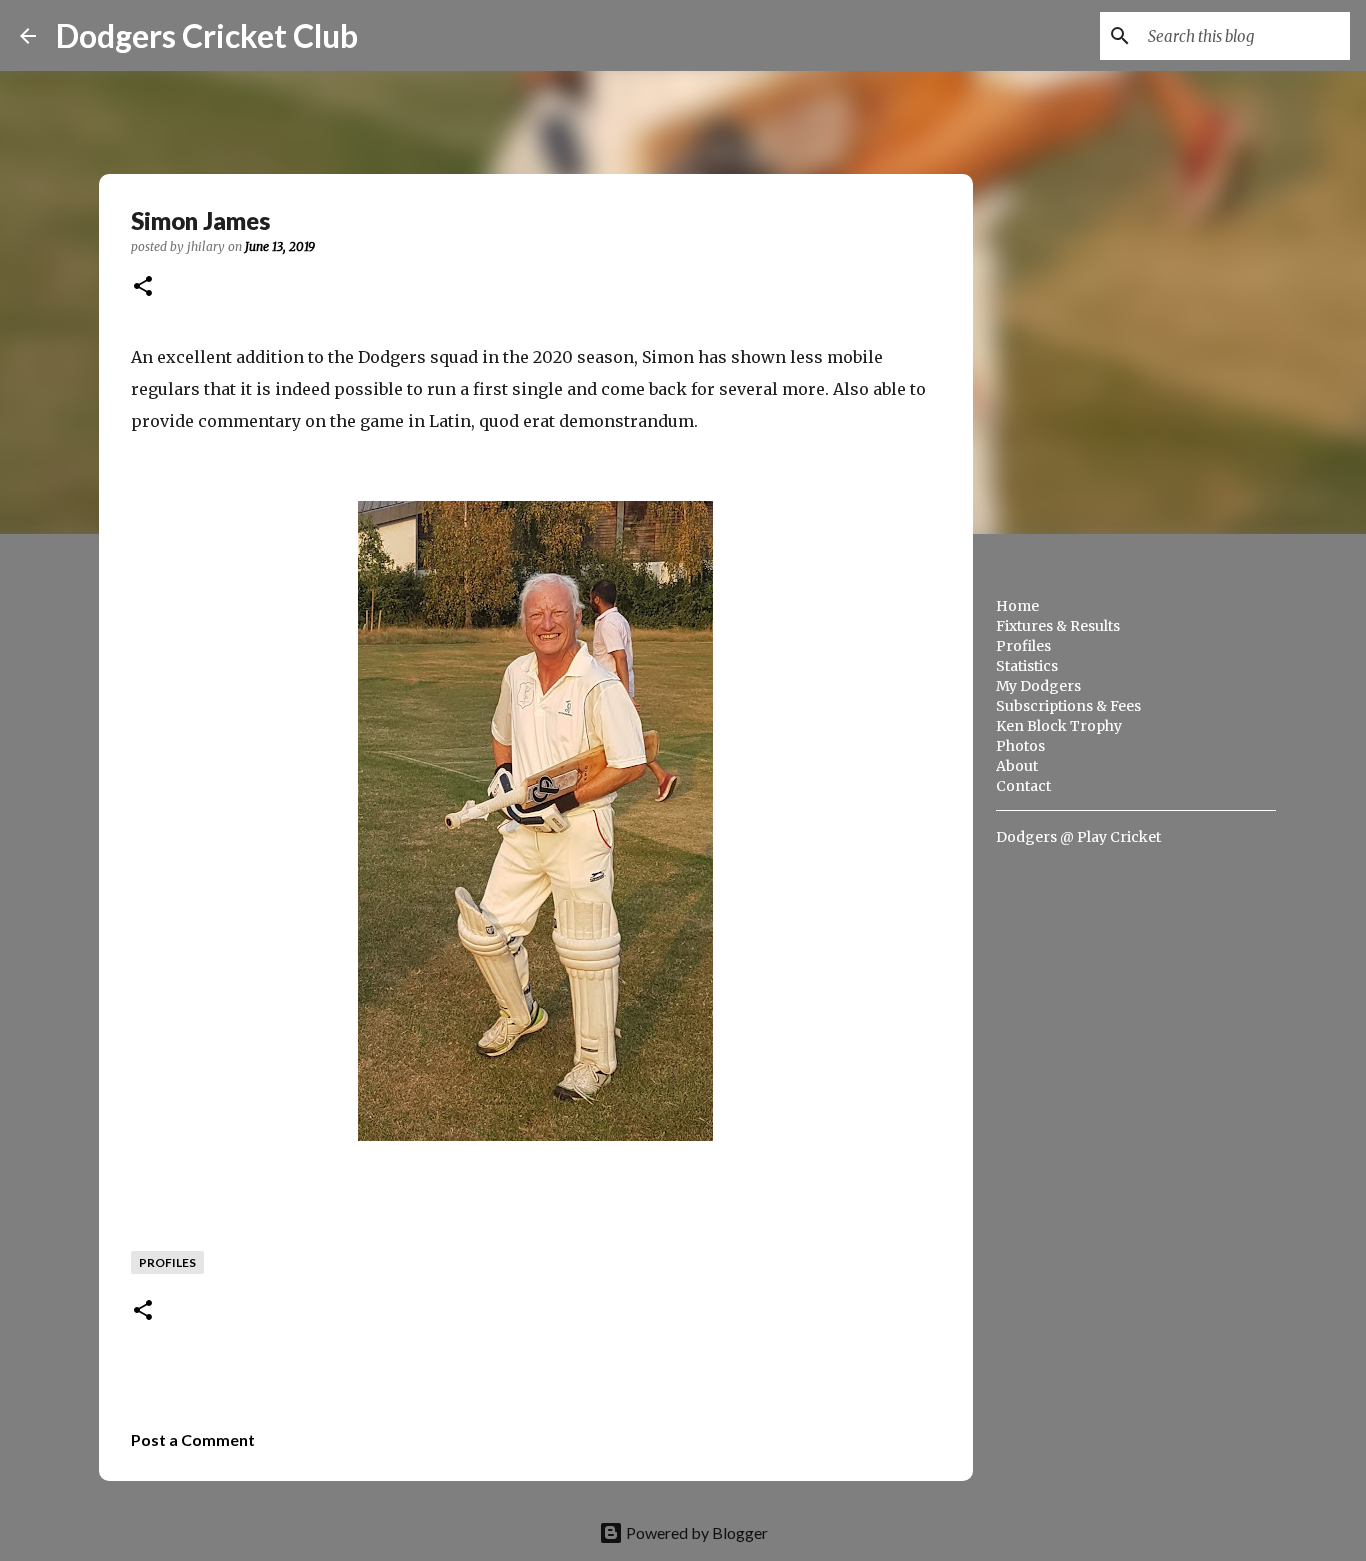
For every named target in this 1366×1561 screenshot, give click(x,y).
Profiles (1023, 646)
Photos (1020, 746)
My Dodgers (1038, 686)
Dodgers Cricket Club (207, 35)
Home (1017, 606)
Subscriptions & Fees (1068, 706)
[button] (143, 287)
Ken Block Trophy (1059, 726)
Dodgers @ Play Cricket (1078, 837)
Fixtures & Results (1058, 626)
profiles (167, 1262)
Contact (1023, 786)
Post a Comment (193, 1439)
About (1017, 766)
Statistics (1027, 666)
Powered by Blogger (695, 1532)
